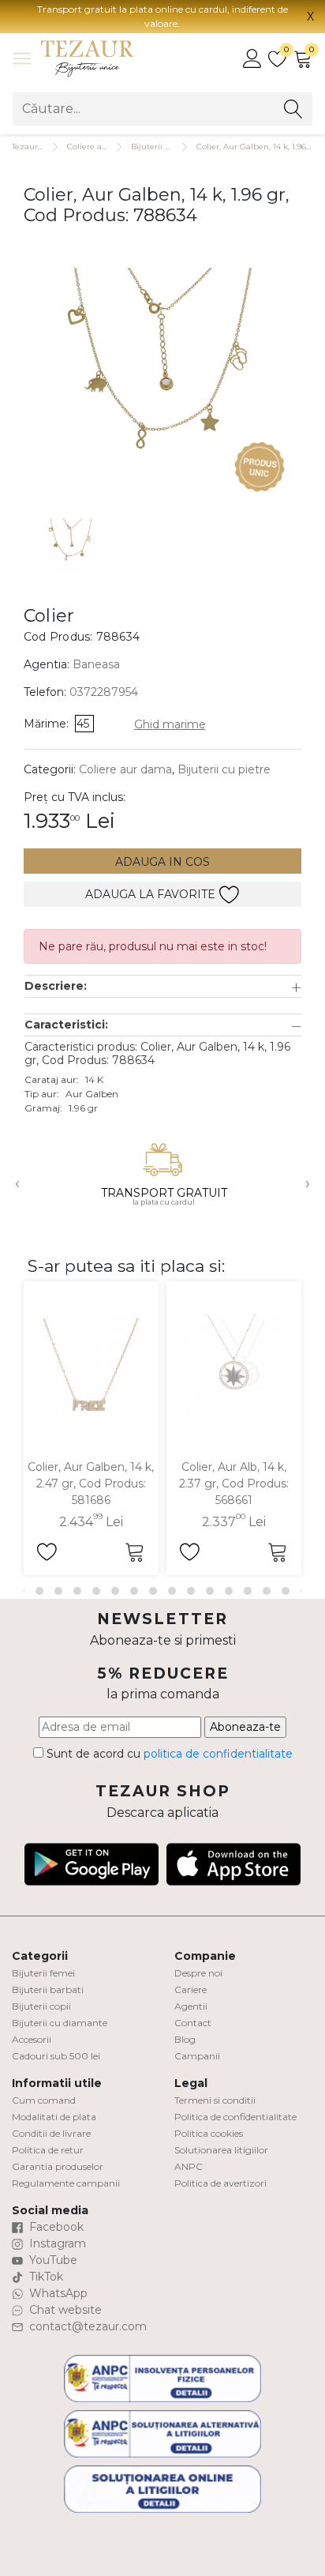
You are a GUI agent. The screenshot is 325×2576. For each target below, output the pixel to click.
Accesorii (32, 2039)
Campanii (197, 2056)
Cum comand (44, 2100)
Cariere (191, 1989)
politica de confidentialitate (218, 1754)
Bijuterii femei (43, 1973)
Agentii (191, 2006)
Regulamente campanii (66, 2183)
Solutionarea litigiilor (221, 2150)
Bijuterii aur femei (167, 147)
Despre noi (198, 1973)
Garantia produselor (58, 2166)
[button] (163, 986)
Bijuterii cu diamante (60, 2023)
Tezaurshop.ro (39, 147)
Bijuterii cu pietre (224, 769)
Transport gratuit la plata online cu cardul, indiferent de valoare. (162, 16)
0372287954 (104, 692)
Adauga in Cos (162, 862)
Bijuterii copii (41, 2006)
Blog (185, 2039)
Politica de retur (48, 2150)
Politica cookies (209, 2133)
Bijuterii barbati (48, 1989)
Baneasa (96, 664)
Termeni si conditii (215, 2100)
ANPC (189, 2166)
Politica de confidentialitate (235, 2117)
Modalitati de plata (54, 2117)
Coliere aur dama (101, 147)
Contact (193, 2023)
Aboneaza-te (245, 1727)
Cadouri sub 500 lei (56, 2056)
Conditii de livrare (51, 2133)
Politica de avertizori (220, 2183)
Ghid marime (170, 724)
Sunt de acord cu (168, 1754)
